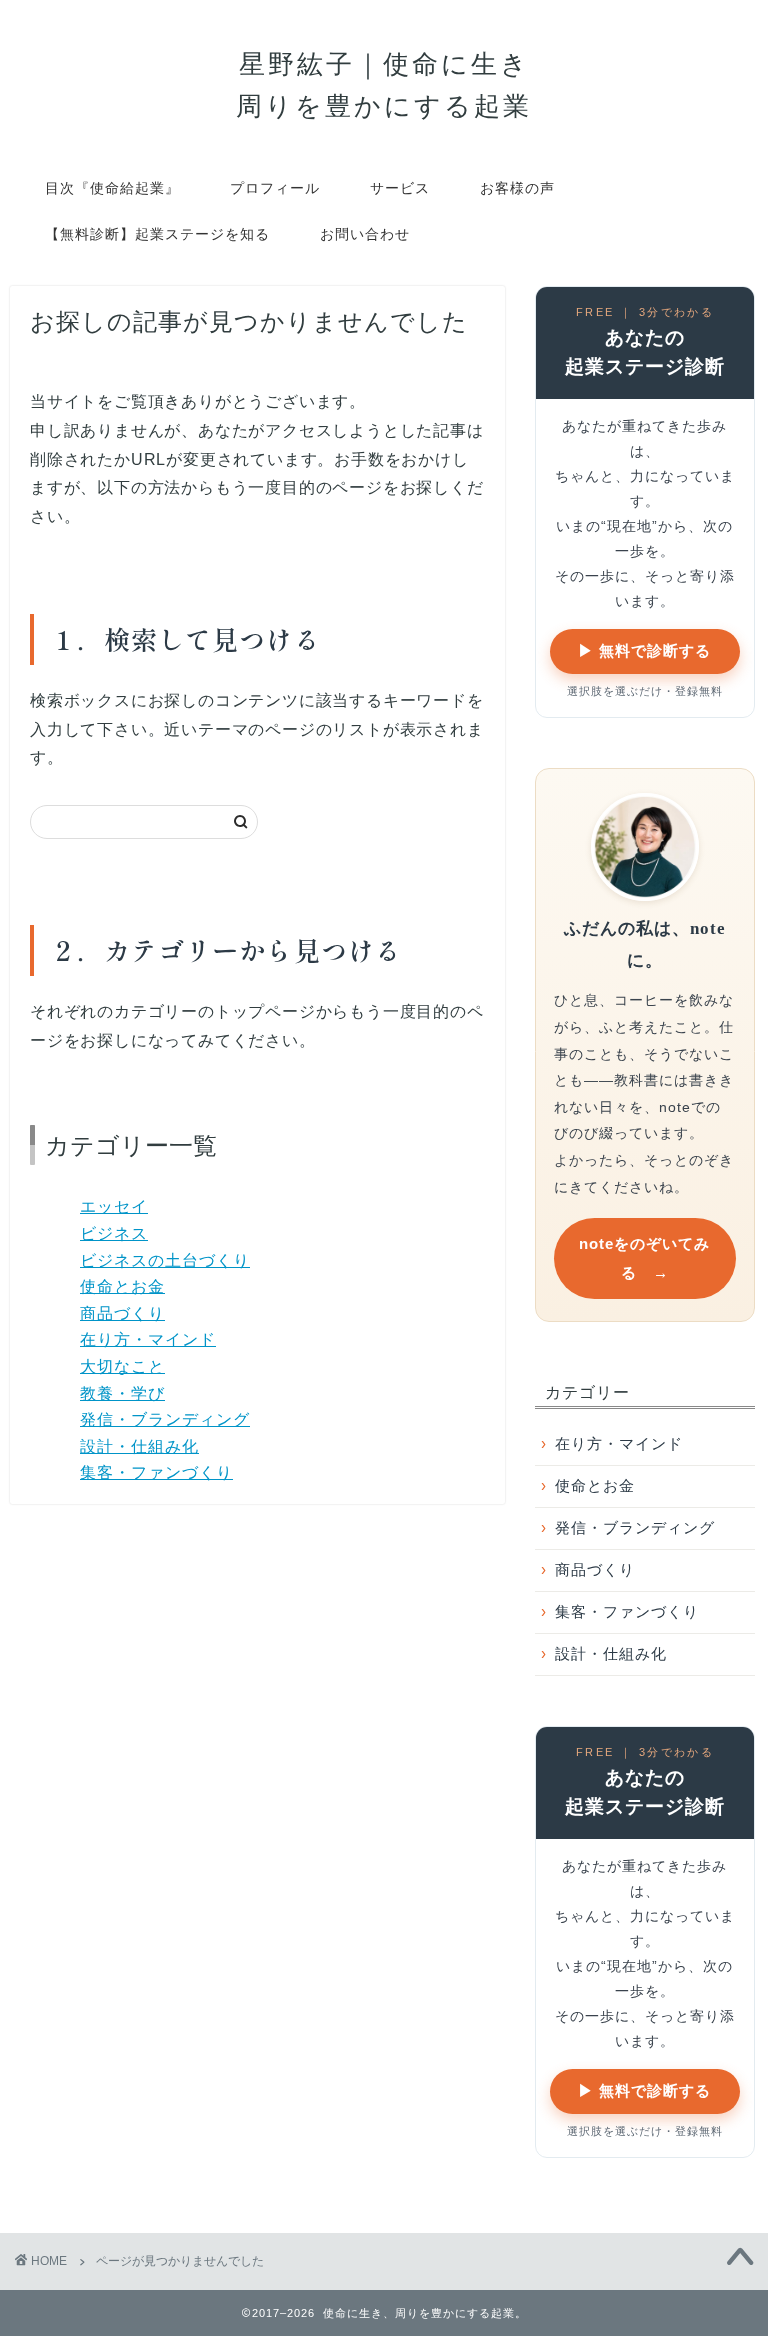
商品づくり (122, 1313)
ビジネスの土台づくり (165, 1260)
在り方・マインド (148, 1339)
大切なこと (122, 1366)
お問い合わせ (365, 234)
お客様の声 (517, 188)
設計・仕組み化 (139, 1446)
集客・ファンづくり (156, 1472)
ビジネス (114, 1233)
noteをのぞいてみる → (644, 1258)
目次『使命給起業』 (112, 188)
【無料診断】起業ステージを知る (157, 234)
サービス (400, 188)
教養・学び (122, 1393)
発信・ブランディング (165, 1419)
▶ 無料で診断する (644, 650)
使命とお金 (122, 1286)
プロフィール (275, 188)
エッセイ (114, 1206)
